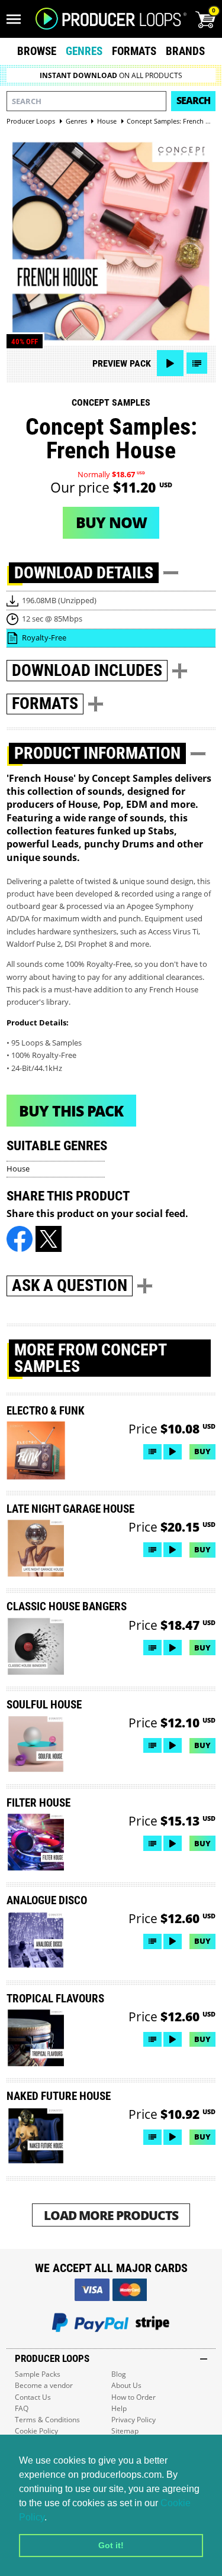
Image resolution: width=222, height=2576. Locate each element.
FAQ (22, 2408)
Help (119, 2408)
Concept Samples (111, 402)
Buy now (111, 522)
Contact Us (33, 2397)
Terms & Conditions (47, 2420)
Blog (119, 2374)
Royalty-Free (44, 637)
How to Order (133, 2397)
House (18, 1169)
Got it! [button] (111, 2545)
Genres (84, 51)
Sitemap (125, 2431)
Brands (185, 51)
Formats (134, 51)
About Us (126, 2385)
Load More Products (111, 2215)
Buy (202, 1451)
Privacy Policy (133, 2420)
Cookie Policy (36, 2431)
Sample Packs (38, 2374)
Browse (37, 51)
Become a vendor (44, 2385)
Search (193, 101)
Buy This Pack (71, 1111)
